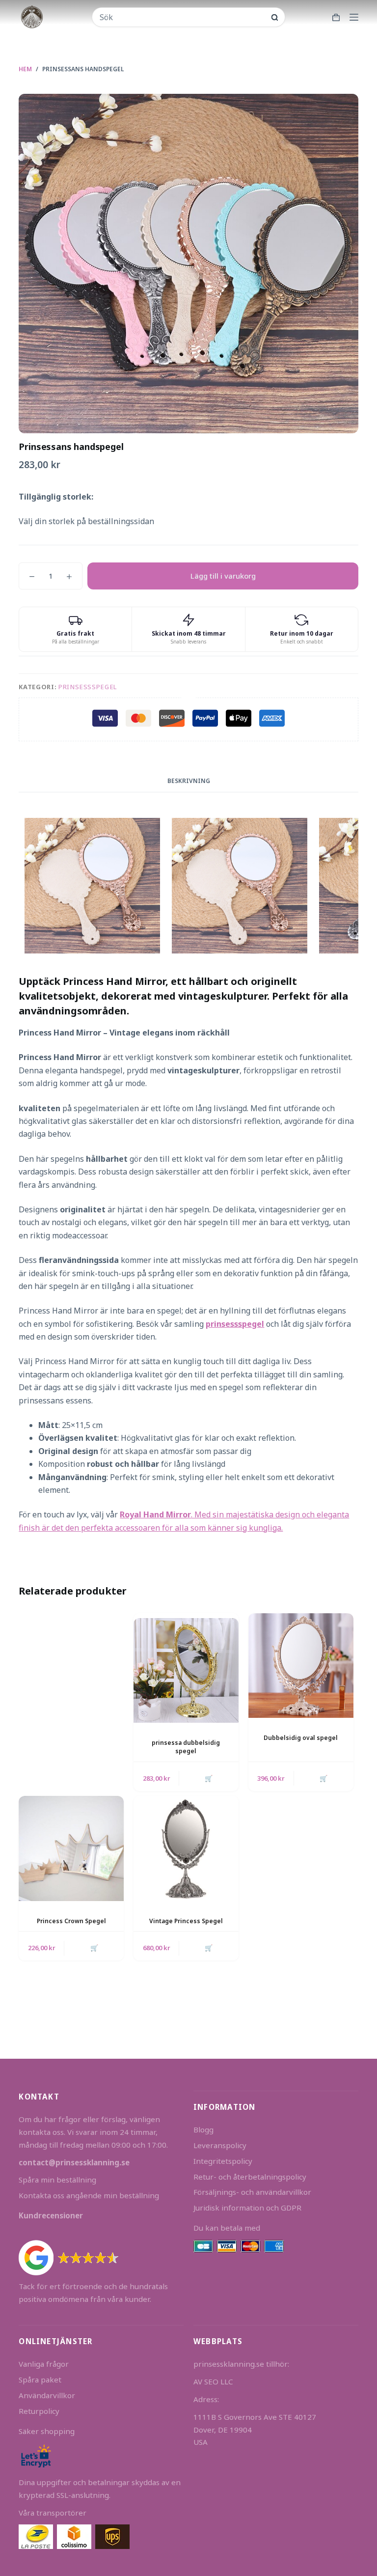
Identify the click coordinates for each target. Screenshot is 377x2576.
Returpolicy (39, 2411)
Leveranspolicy (220, 2145)
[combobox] (182, 17)
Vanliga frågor (44, 2364)
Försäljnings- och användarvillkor (252, 2192)
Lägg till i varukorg (223, 576)
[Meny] (354, 17)
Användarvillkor (47, 2395)
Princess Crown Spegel (71, 1921)
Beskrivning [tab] (189, 781)
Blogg (203, 2129)
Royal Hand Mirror (155, 1514)
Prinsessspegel (88, 687)
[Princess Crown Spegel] (71, 1848)
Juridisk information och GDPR (247, 2208)
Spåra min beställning (57, 2180)
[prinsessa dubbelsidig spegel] (186, 1671)
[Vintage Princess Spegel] (186, 1848)
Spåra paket (40, 2380)
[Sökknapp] (275, 17)
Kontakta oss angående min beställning (89, 2195)
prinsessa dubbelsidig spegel (186, 1747)
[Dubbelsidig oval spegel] (301, 1666)
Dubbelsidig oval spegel (301, 1738)
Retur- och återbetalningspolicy (250, 2177)
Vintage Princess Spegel (186, 1921)
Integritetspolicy (223, 2161)
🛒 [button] (209, 1778)
